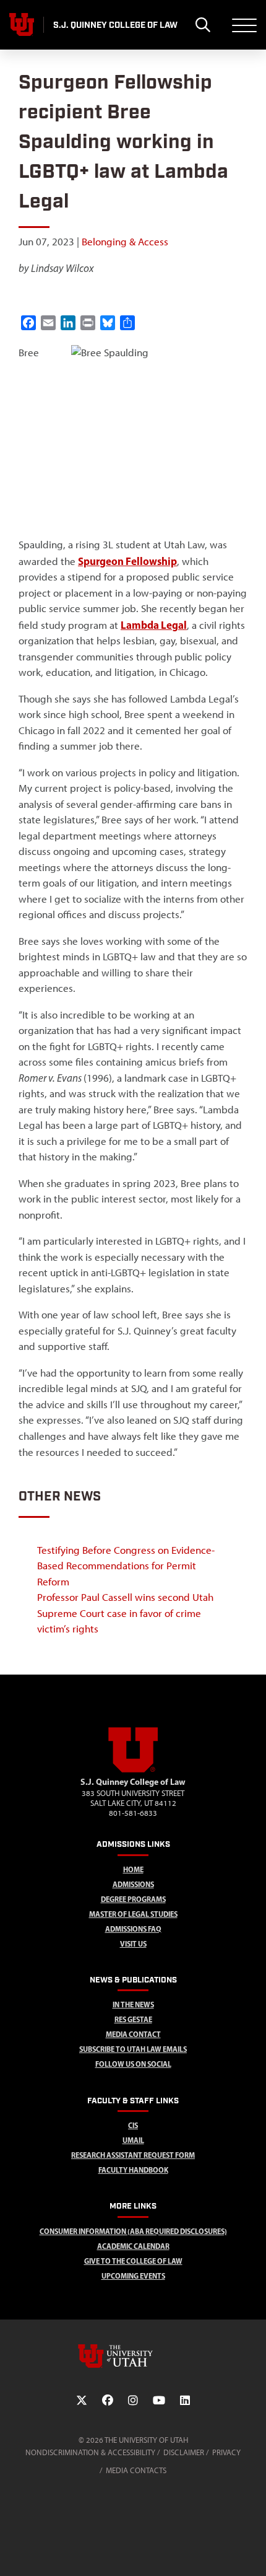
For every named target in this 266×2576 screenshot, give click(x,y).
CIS (133, 2125)
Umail (133, 2140)
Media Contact (133, 2034)
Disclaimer (184, 2452)
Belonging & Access (125, 242)
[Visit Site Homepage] (133, 1770)
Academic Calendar (133, 2246)
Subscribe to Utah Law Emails (133, 2049)
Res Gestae (133, 2019)
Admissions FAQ (133, 1929)
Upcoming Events (133, 2276)
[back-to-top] (251, 2552)
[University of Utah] (133, 2356)
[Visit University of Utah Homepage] (22, 25)
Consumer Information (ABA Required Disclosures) (133, 2231)
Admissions (133, 1884)
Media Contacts (136, 2470)
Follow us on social (133, 2064)
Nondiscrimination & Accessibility (90, 2452)
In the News (133, 2004)
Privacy (226, 2452)
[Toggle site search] (203, 25)
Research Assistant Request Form (133, 2155)
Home (133, 1869)
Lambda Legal (154, 625)
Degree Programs (133, 1899)
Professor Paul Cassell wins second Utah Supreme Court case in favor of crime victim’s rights (125, 1613)
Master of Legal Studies (133, 1914)
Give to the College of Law (133, 2261)
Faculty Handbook (133, 2170)
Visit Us (133, 1944)
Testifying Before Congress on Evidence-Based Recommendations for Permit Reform (126, 1566)
